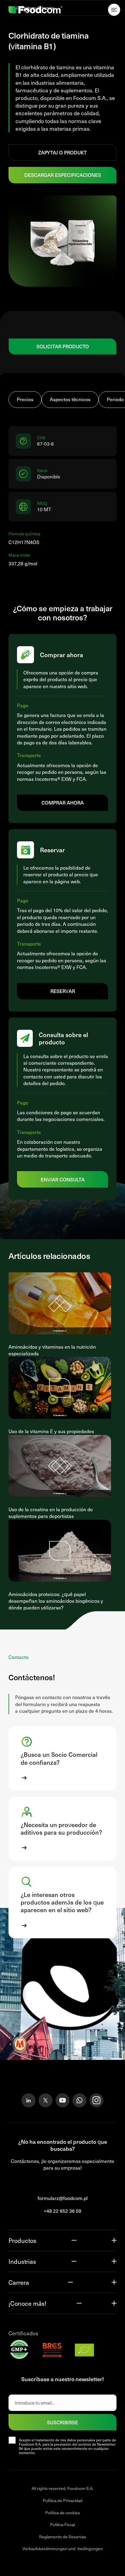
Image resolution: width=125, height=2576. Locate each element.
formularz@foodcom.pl (63, 2198)
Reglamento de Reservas (63, 2536)
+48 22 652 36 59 (62, 2211)
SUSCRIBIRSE (62, 2422)
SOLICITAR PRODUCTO (63, 346)
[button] (62, 1758)
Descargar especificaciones (63, 175)
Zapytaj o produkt (62, 152)
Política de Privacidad (63, 2500)
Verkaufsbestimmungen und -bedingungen (63, 2548)
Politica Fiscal (62, 2524)
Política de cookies (63, 2512)
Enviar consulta (63, 1179)
